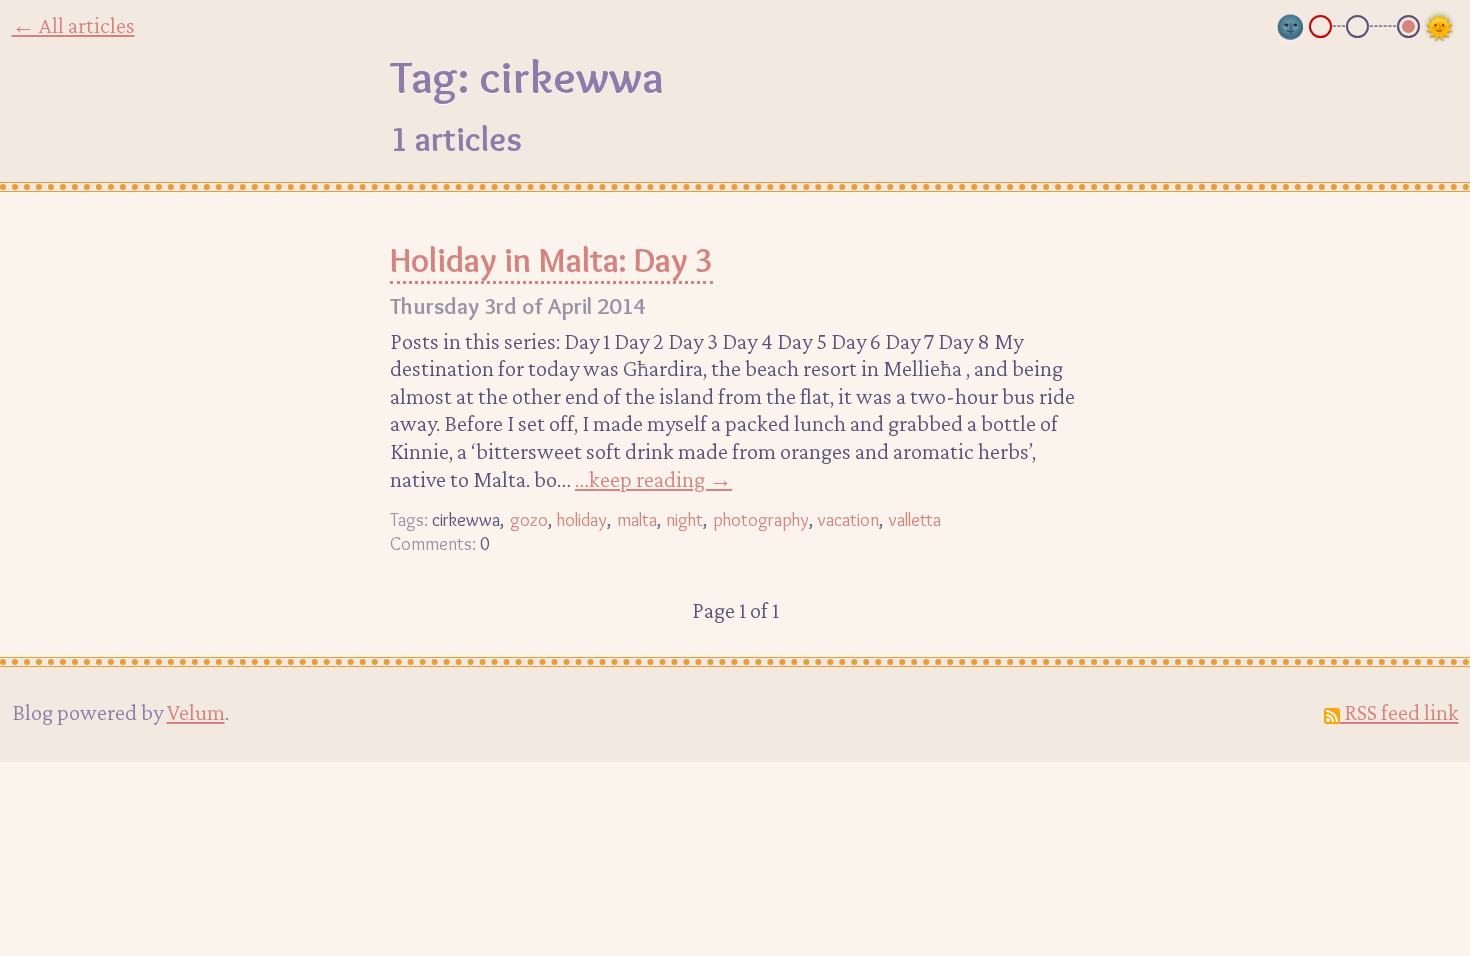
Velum (196, 712)
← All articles (73, 25)
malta (637, 519)
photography (761, 519)
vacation (848, 519)
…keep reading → (653, 479)
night (684, 519)
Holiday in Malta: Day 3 (551, 260)
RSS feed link (1399, 712)
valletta (915, 519)
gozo (529, 519)
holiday (582, 519)
